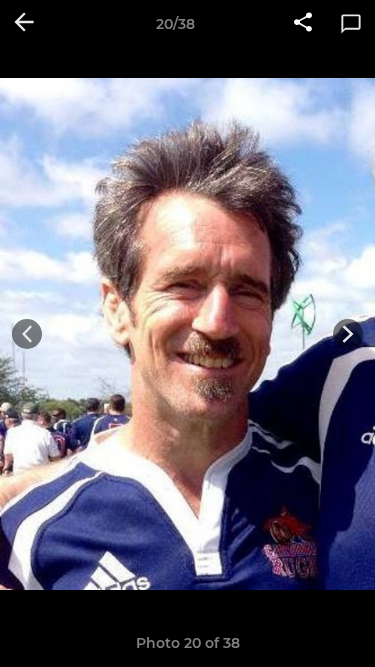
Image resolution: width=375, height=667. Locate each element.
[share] (303, 24)
